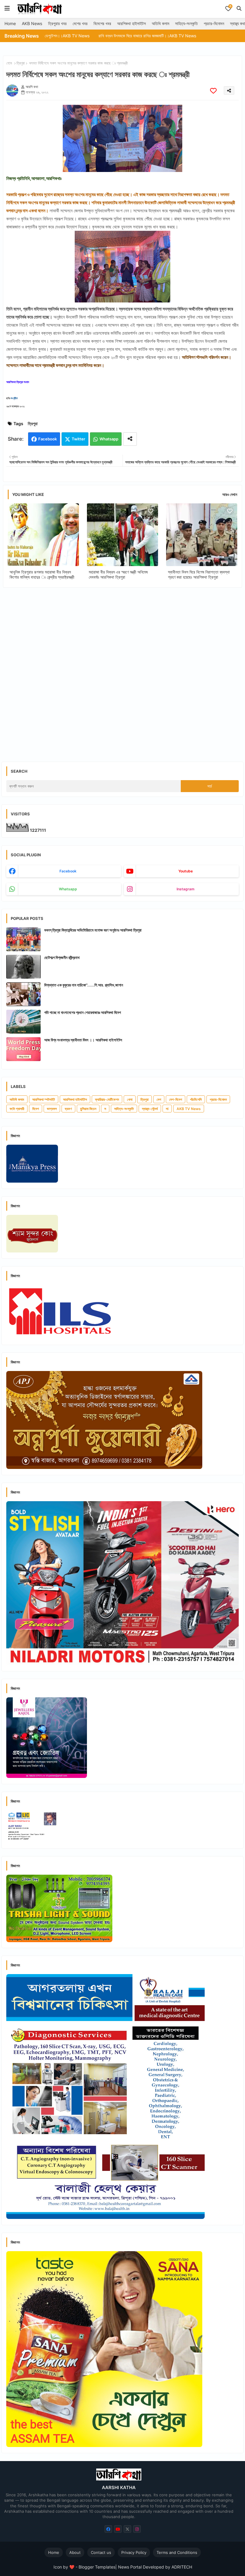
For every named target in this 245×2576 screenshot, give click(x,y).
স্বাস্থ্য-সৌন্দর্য (150, 1109)
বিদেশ (36, 1109)
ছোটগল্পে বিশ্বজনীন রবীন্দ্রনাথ (62, 957)
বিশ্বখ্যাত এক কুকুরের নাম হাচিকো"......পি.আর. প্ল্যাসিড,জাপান (84, 985)
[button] (239, 8)
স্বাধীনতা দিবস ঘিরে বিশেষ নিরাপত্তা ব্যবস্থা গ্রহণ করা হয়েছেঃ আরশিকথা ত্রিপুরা (199, 574)
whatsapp (68, 889)
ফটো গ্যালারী (17, 1109)
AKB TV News (189, 1109)
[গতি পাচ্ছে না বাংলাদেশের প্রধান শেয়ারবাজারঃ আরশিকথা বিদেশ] (23, 1022)
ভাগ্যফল (52, 1109)
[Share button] (130, 439)
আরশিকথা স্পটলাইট (44, 1099)
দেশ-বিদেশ (176, 1099)
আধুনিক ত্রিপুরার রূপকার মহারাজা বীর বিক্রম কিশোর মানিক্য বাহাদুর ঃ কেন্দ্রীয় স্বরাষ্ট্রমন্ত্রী (42, 574)
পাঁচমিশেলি (196, 1099)
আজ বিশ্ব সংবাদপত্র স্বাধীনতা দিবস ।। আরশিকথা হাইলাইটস (83, 1040)
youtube (186, 871)
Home (10, 23)
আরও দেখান (230, 494)
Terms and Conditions (177, 2552)
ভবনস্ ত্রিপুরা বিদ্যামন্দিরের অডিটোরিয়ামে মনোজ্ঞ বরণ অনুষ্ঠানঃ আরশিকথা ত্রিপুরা (93, 930)
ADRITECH (182, 2567)
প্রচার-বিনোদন (214, 23)
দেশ (159, 1099)
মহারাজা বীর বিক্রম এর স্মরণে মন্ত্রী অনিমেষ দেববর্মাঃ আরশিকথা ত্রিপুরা (118, 574)
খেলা (130, 1099)
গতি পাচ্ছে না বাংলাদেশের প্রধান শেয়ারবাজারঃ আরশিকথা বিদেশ (83, 1012)
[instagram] (137, 2529)
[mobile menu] (7, 8)
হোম (9, 63)
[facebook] (108, 2529)
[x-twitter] (127, 2529)
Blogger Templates (97, 2567)
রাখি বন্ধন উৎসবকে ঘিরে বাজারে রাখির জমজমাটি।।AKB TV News (87, 36)
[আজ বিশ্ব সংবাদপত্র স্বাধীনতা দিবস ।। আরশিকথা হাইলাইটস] (23, 1049)
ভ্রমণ (68, 1109)
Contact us (101, 2552)
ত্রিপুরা (21, 63)
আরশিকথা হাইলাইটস (131, 23)
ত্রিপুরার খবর (57, 23)
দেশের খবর (80, 23)
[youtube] (118, 2529)
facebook (68, 871)
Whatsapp (109, 439)
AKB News (32, 23)
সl (167, 1109)
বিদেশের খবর (102, 23)
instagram (186, 889)
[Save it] (213, 91)
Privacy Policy (134, 2552)
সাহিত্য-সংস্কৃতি (186, 23)
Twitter (78, 439)
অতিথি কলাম (160, 23)
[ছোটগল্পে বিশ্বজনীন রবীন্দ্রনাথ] (23, 967)
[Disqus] (122, 670)
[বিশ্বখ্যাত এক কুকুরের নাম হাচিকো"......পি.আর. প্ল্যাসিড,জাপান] (23, 994)
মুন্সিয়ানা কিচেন (88, 1109)
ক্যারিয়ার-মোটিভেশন (107, 1099)
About (75, 2552)
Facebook (48, 439)
